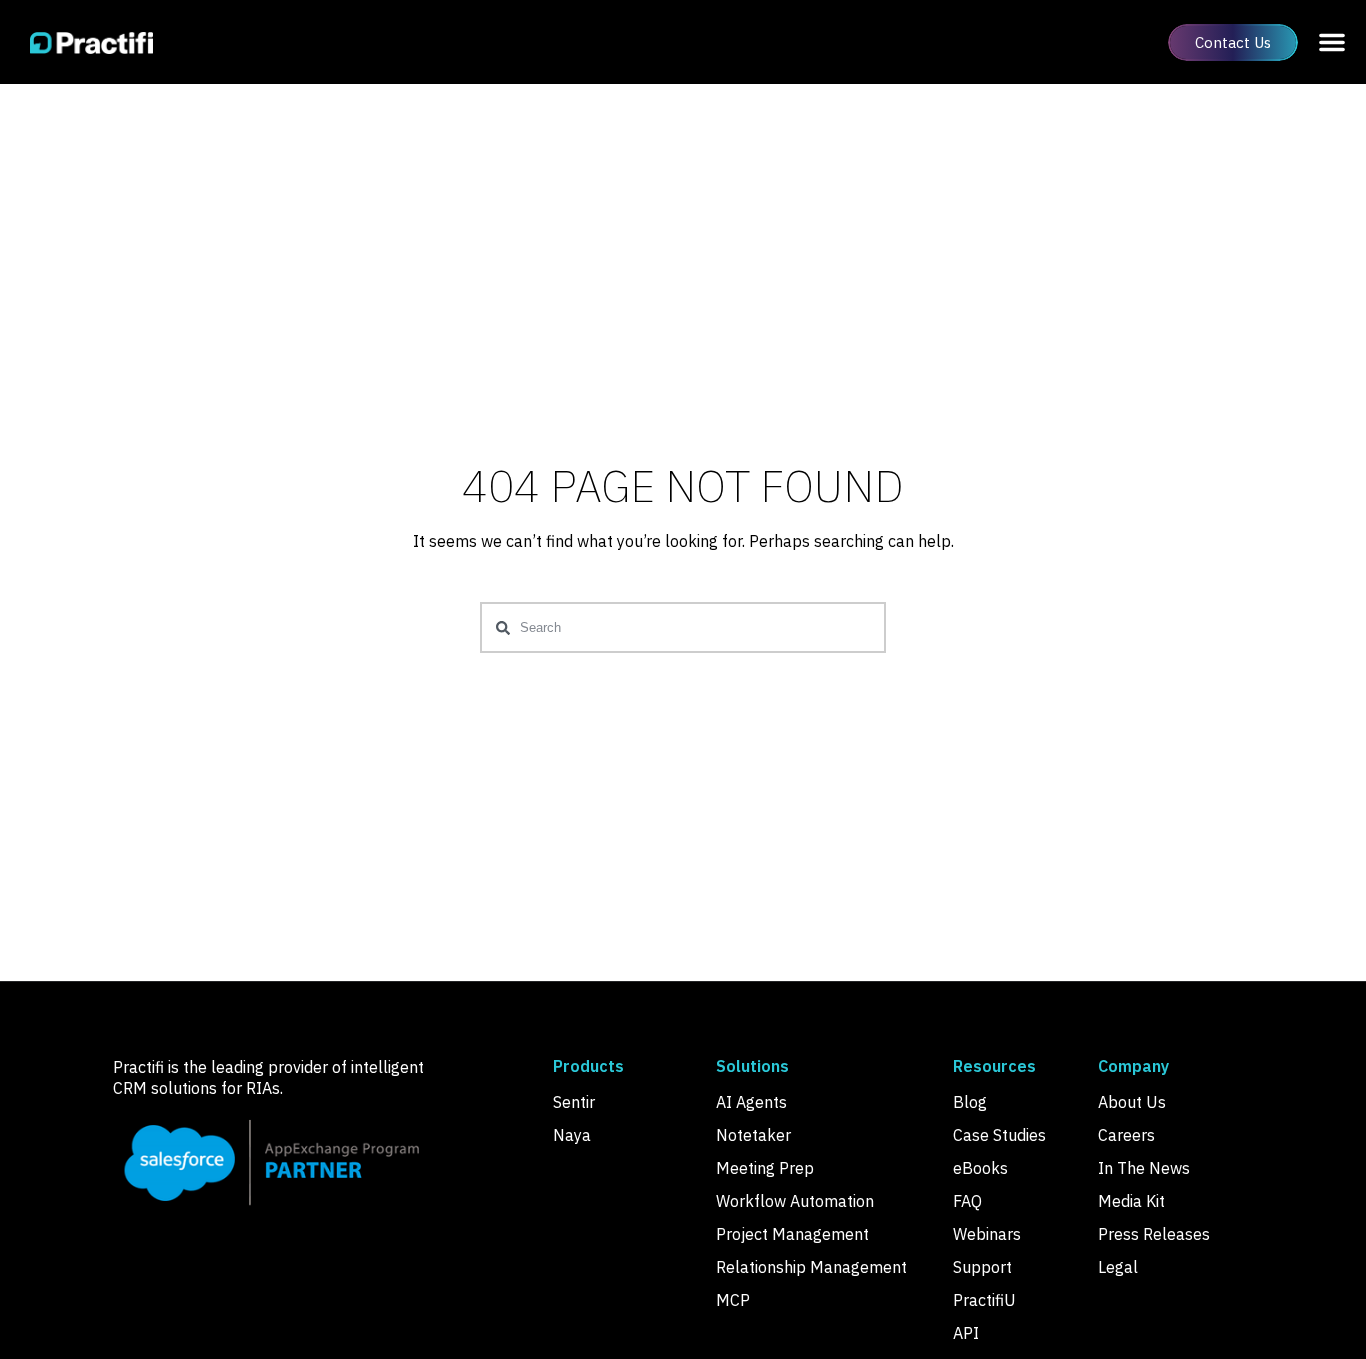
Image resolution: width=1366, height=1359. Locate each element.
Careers (1126, 1135)
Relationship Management (811, 1267)
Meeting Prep (765, 1168)
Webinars (987, 1234)
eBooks (980, 1168)
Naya (572, 1135)
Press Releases (1154, 1234)
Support (982, 1267)
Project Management (792, 1234)
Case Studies (999, 1135)
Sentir (574, 1102)
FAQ (967, 1201)
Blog (970, 1102)
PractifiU (984, 1300)
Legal (1118, 1267)
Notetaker (753, 1135)
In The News (1144, 1168)
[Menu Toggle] (1332, 42)
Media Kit (1131, 1201)
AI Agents (751, 1102)
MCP (733, 1300)
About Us (1132, 1102)
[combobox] (683, 627)
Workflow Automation (795, 1201)
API (966, 1333)
